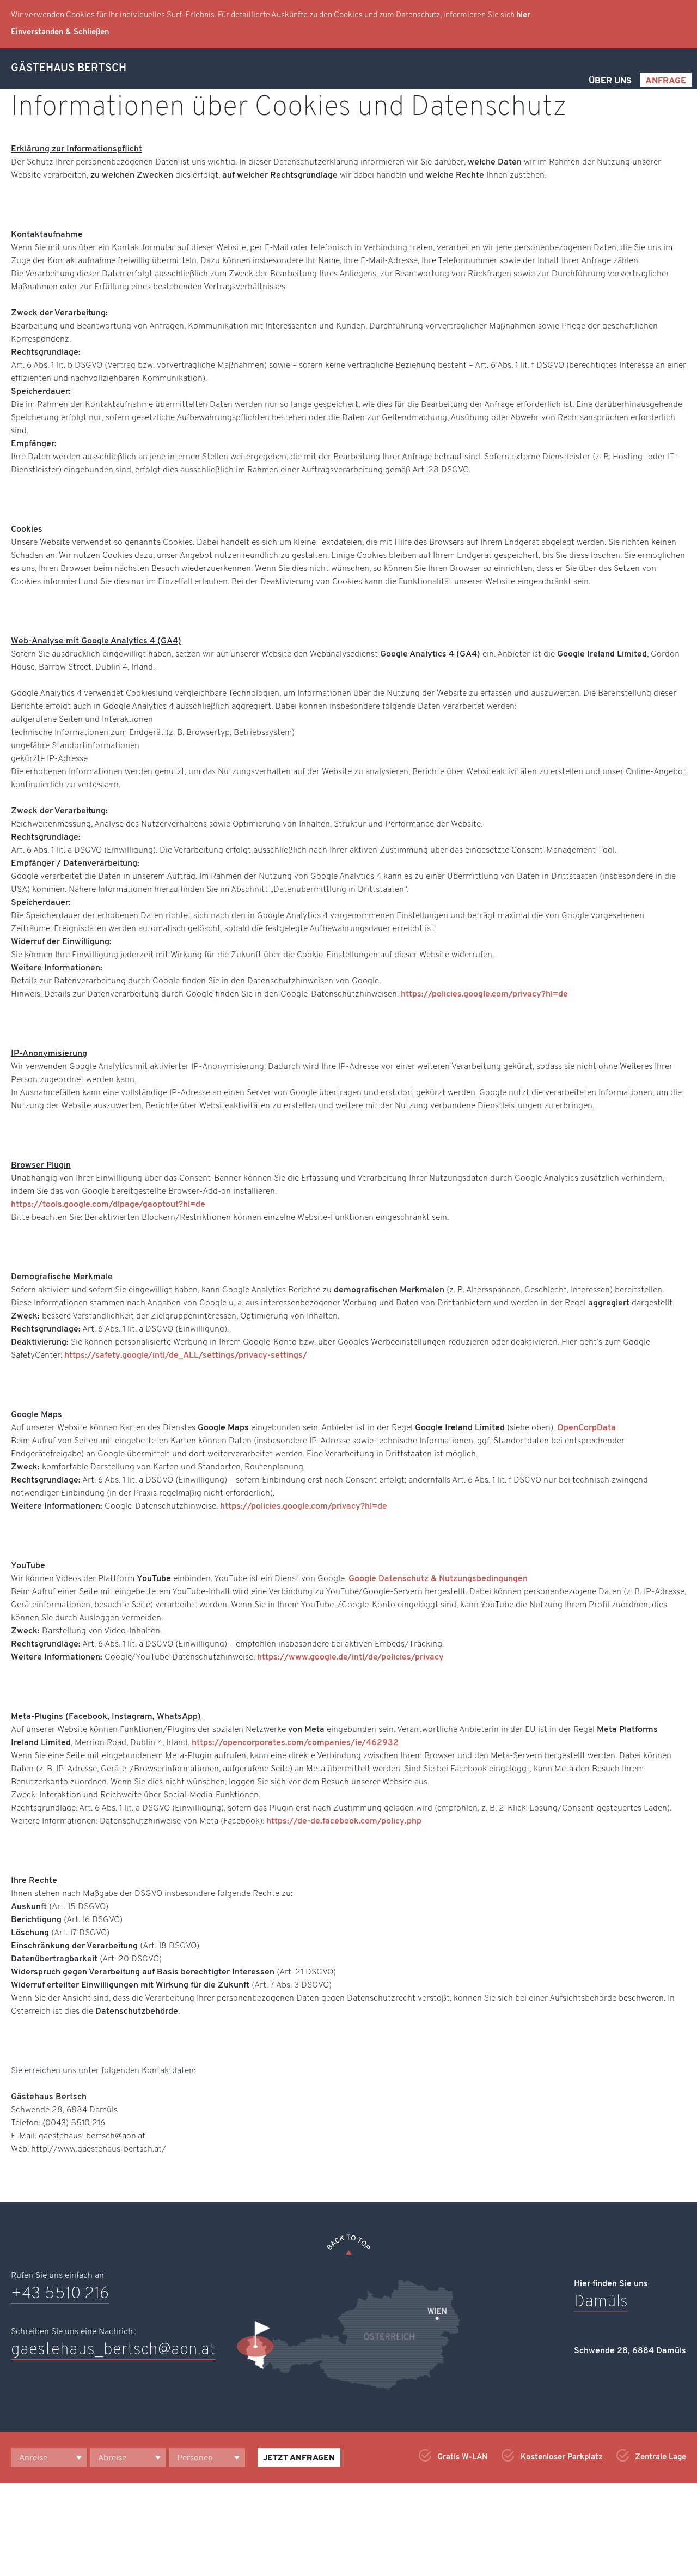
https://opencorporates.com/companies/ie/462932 (295, 1743)
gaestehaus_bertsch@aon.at (113, 2350)
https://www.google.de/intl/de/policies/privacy (349, 1657)
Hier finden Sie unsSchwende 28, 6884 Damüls (630, 2317)
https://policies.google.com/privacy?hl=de (484, 994)
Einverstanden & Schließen (60, 32)
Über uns (610, 81)
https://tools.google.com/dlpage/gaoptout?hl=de (108, 1205)
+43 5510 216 (60, 2294)
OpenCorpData (586, 1428)
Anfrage (666, 81)
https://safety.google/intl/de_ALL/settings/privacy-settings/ (186, 1356)
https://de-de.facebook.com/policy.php (344, 1821)
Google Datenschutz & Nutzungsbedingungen (438, 1579)
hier (523, 16)
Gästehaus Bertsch (69, 69)
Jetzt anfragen (299, 2459)
